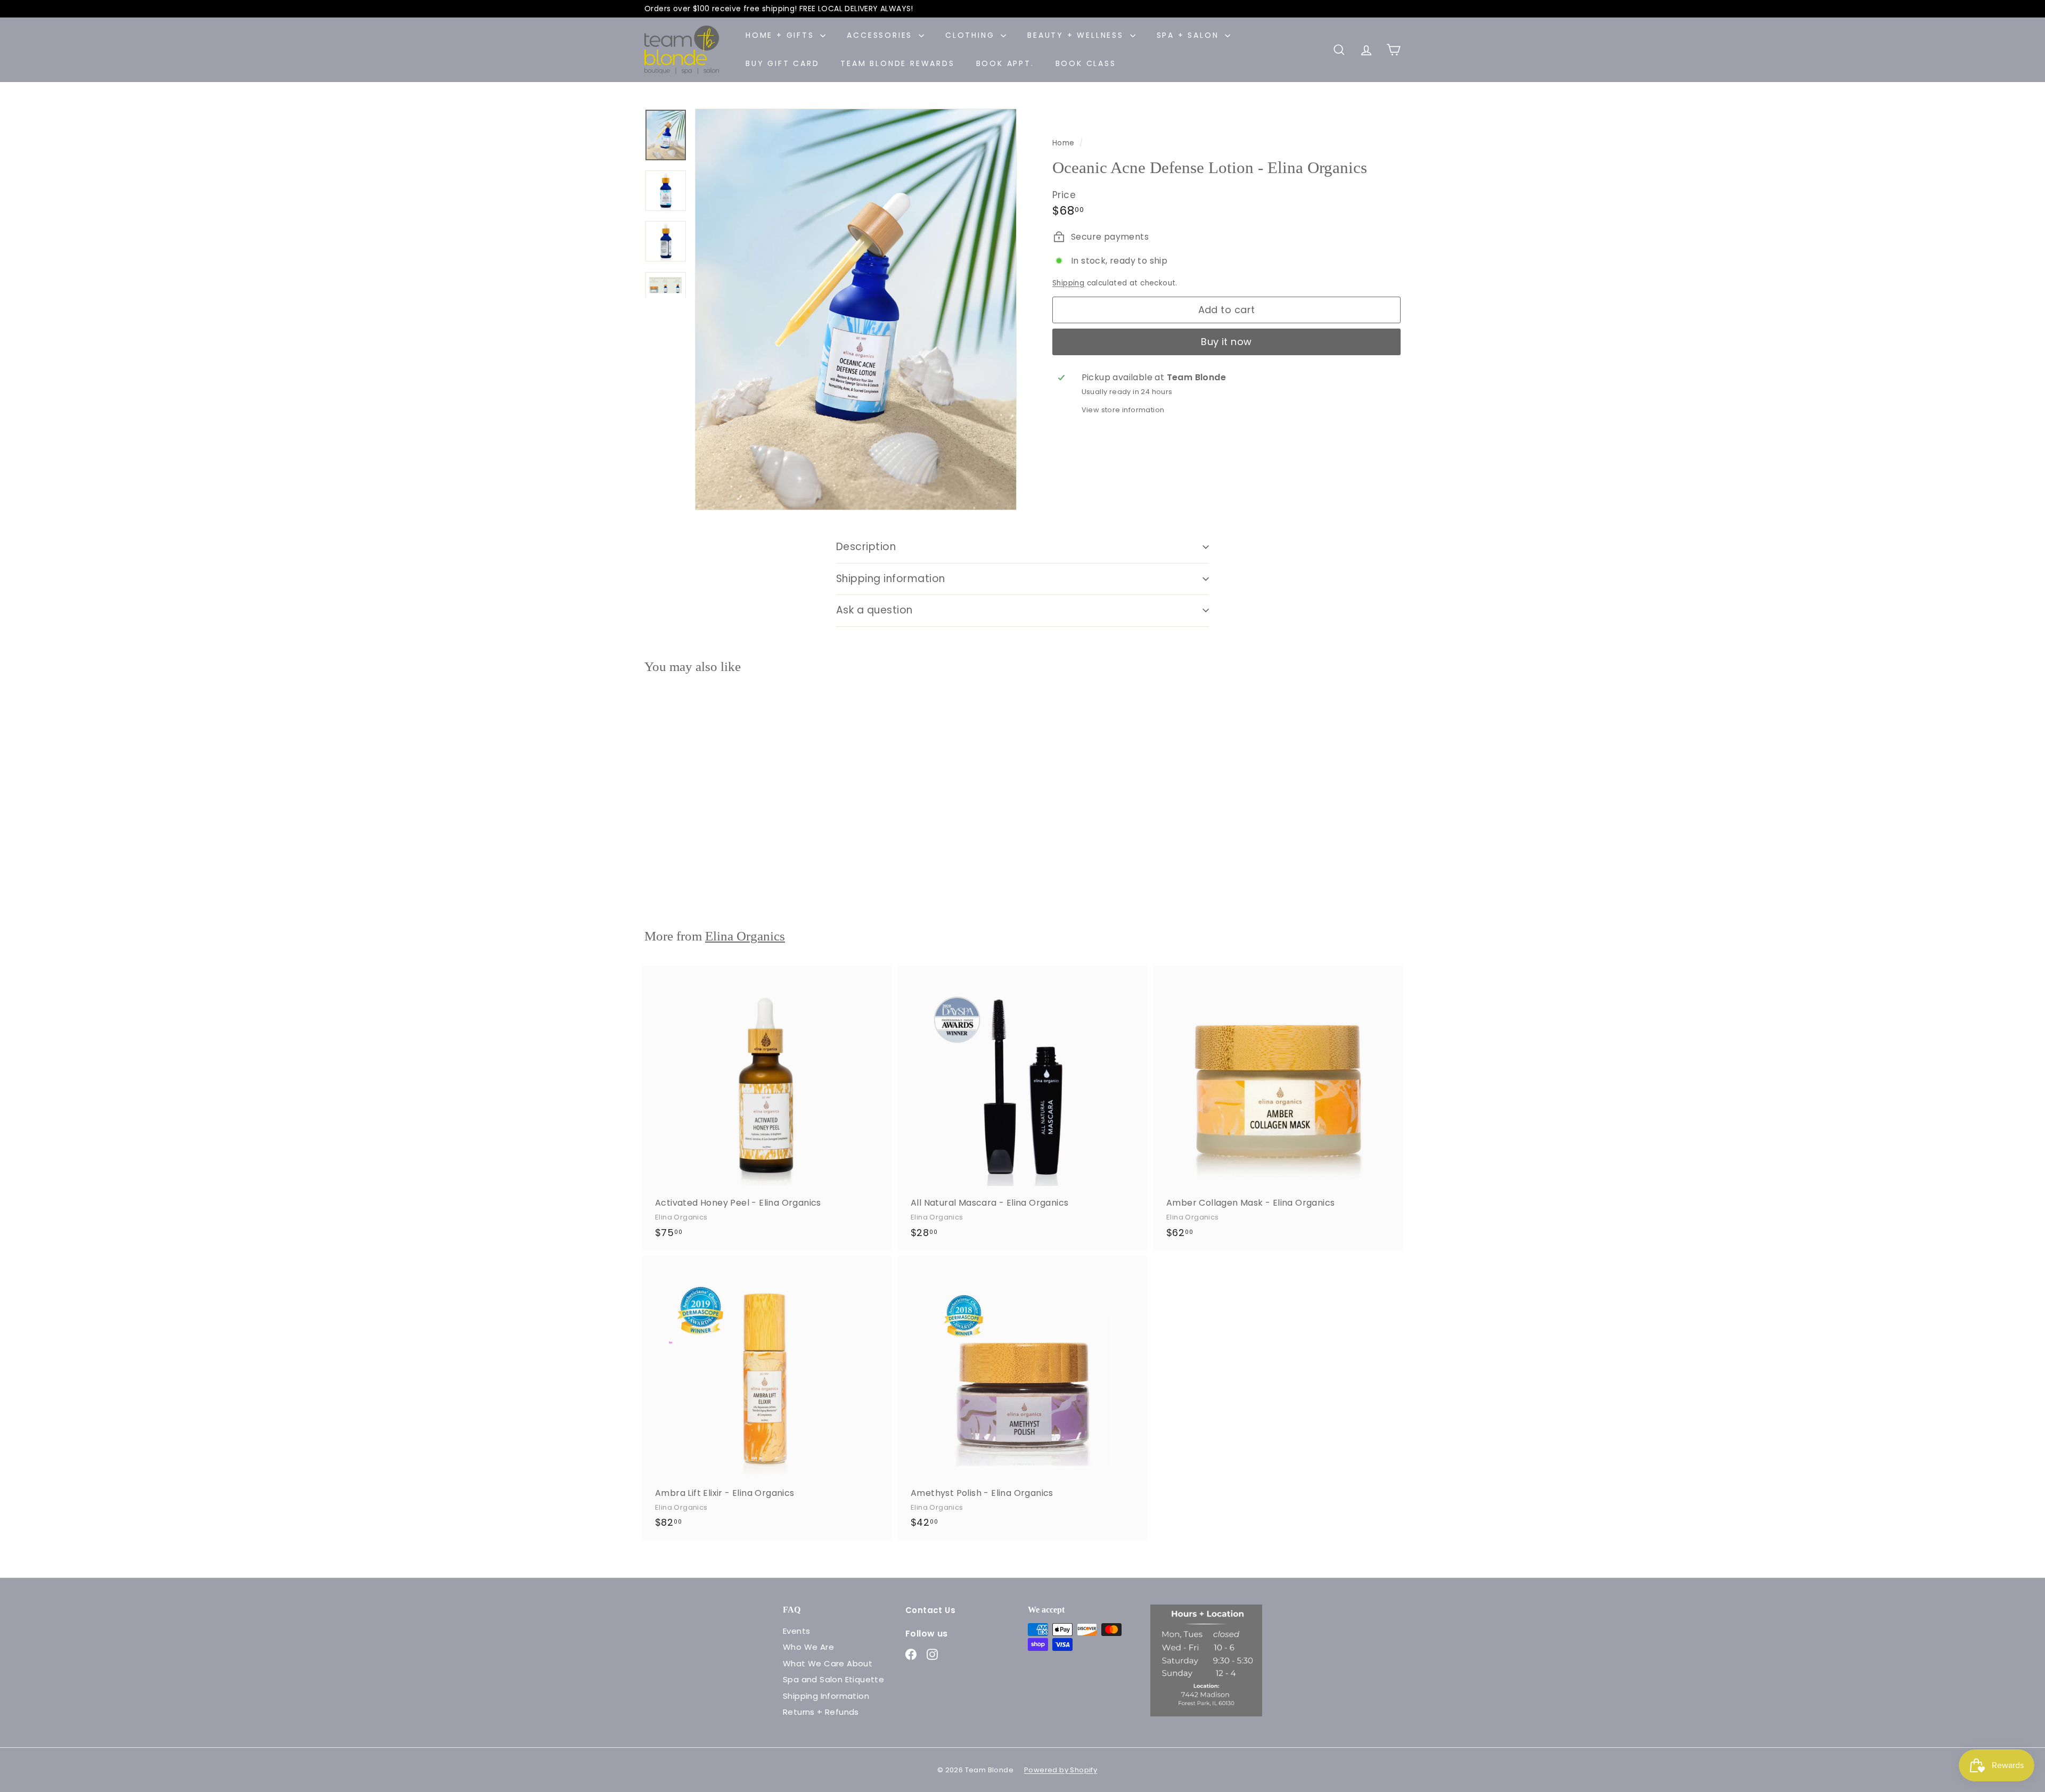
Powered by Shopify (1061, 1770)
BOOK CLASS (1086, 63)
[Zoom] (856, 310)
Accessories (881, 35)
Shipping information (891, 579)
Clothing (972, 35)
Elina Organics (745, 936)
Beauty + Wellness (1077, 35)
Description (866, 547)
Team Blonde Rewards (897, 63)
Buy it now (1226, 342)
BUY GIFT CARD (782, 63)
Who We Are (808, 1647)
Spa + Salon (1190, 35)
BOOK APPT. (1005, 63)
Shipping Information (826, 1696)
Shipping (1068, 283)
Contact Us (930, 1610)
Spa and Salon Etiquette (833, 1679)
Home (1065, 143)
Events (796, 1631)
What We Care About (828, 1663)
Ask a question (874, 610)
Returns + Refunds (821, 1712)
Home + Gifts (782, 35)
